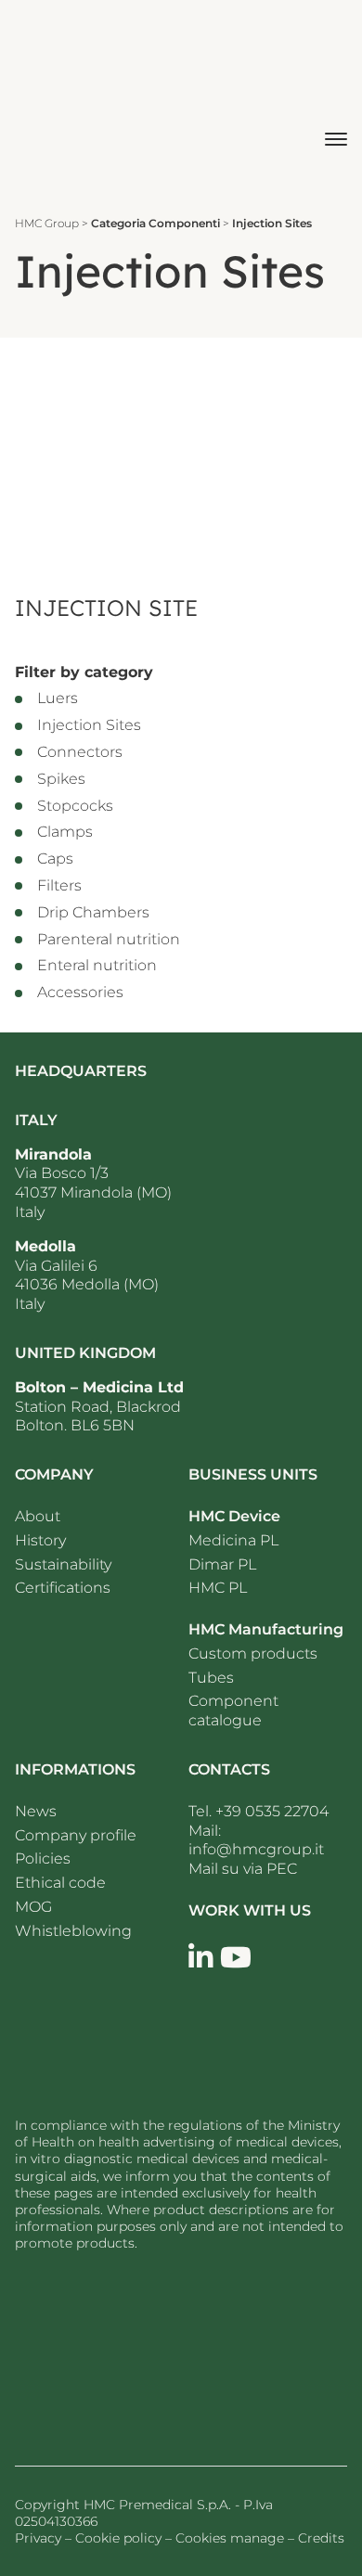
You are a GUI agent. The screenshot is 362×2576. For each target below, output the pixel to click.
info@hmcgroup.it (256, 1849)
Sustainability (63, 1564)
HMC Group (47, 223)
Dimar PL (222, 1564)
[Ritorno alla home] (65, 99)
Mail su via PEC (243, 1869)
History (40, 1540)
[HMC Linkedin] (200, 1958)
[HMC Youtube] (236, 1958)
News (36, 1811)
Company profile (76, 1835)
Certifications (63, 1588)
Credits (321, 2538)
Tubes (211, 1678)
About (38, 1516)
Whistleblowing (73, 1931)
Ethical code (60, 1883)
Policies (43, 1858)
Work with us (250, 1910)
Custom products (253, 1653)
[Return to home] (126, 2352)
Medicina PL (233, 1540)
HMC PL (218, 1588)
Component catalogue (233, 1711)
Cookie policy (118, 2538)
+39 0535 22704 (272, 1811)
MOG (33, 1907)
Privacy (38, 2538)
